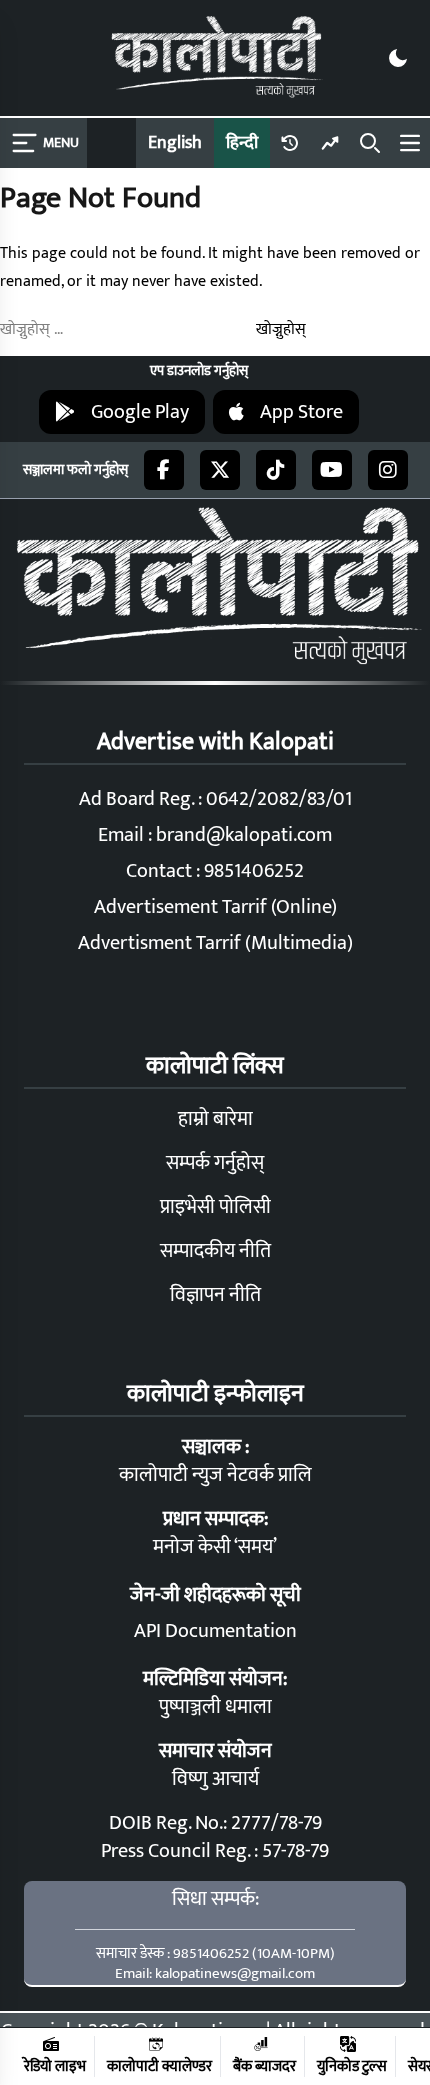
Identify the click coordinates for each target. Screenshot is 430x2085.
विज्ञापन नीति (215, 1295)
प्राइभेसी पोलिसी (215, 1207)
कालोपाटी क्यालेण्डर (159, 2065)
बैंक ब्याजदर (264, 2065)
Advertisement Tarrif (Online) (215, 907)
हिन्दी (242, 143)
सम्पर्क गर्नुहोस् (215, 1163)
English (175, 143)
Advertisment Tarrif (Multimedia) (215, 943)
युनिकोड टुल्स (352, 2065)
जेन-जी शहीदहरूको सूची (215, 1595)
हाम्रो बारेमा (215, 1119)
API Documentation (215, 1631)
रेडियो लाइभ (55, 2065)
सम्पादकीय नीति (215, 1251)
